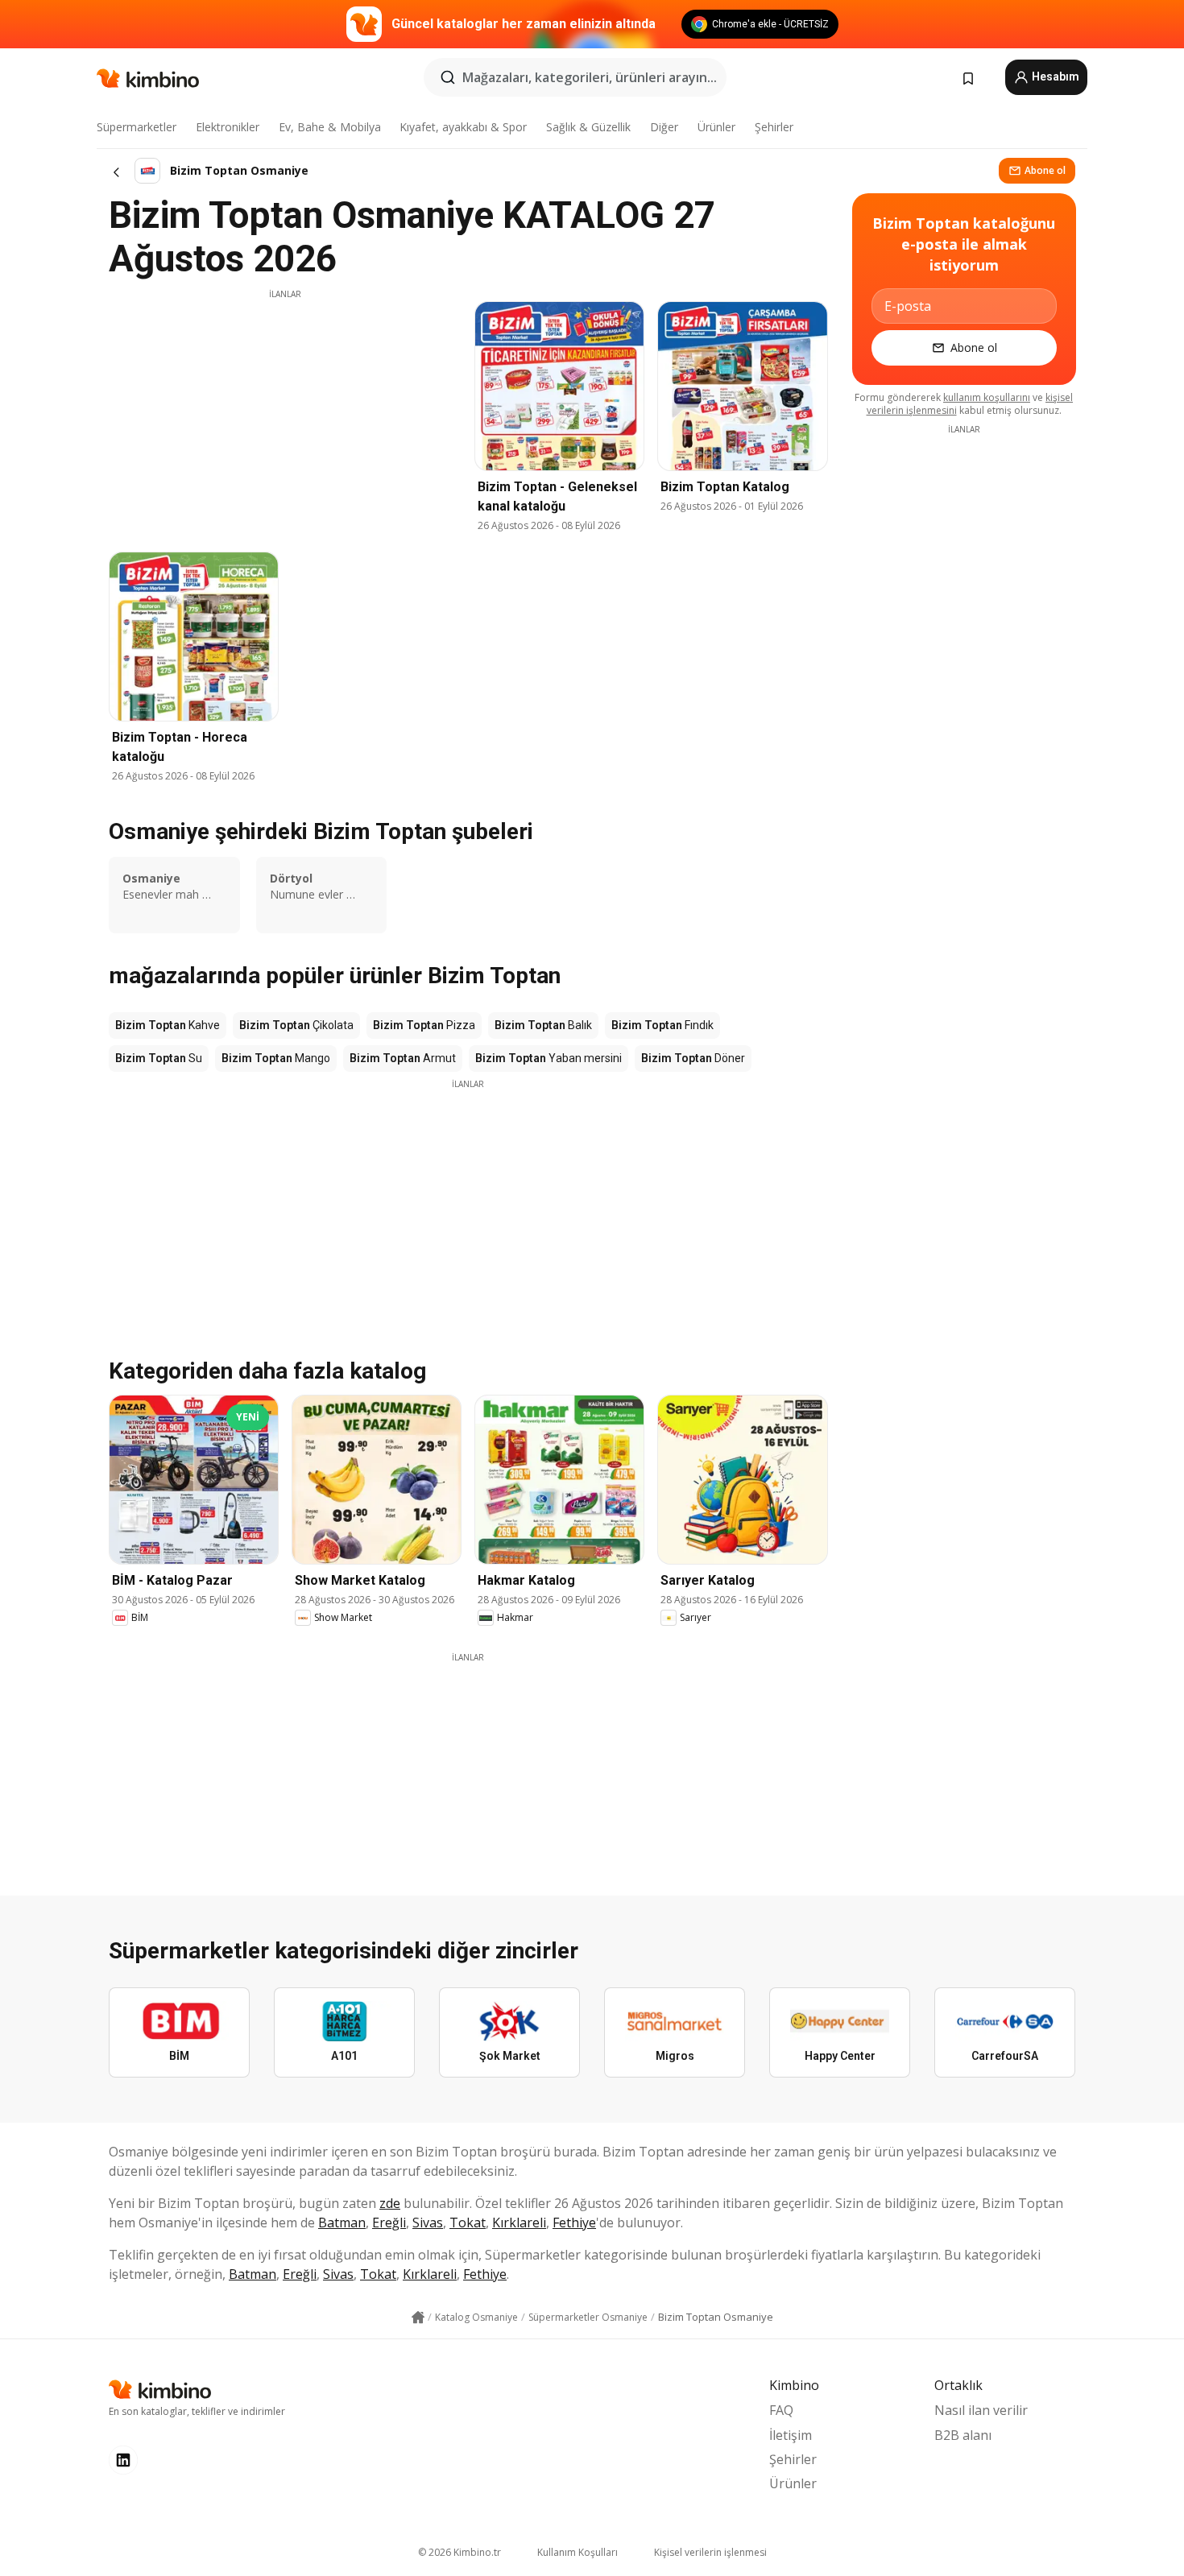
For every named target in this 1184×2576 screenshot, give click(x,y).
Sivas (428, 2222)
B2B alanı (963, 2435)
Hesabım (1054, 76)
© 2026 (460, 2552)
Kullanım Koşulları (578, 2552)
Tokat (468, 2222)
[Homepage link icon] (418, 2318)
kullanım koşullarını (987, 397)
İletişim (791, 2435)
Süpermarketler (137, 127)
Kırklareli (519, 2222)
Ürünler (716, 127)
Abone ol (1045, 170)
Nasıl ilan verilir (981, 2410)
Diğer (664, 127)
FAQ (781, 2410)
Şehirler (774, 127)
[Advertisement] (285, 413)
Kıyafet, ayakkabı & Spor (463, 127)
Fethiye (574, 2222)
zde (390, 2203)
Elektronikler (228, 127)
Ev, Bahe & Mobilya (330, 127)
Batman (342, 2222)
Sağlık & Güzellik (588, 127)
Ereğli (389, 2222)
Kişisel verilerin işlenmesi (710, 2552)
